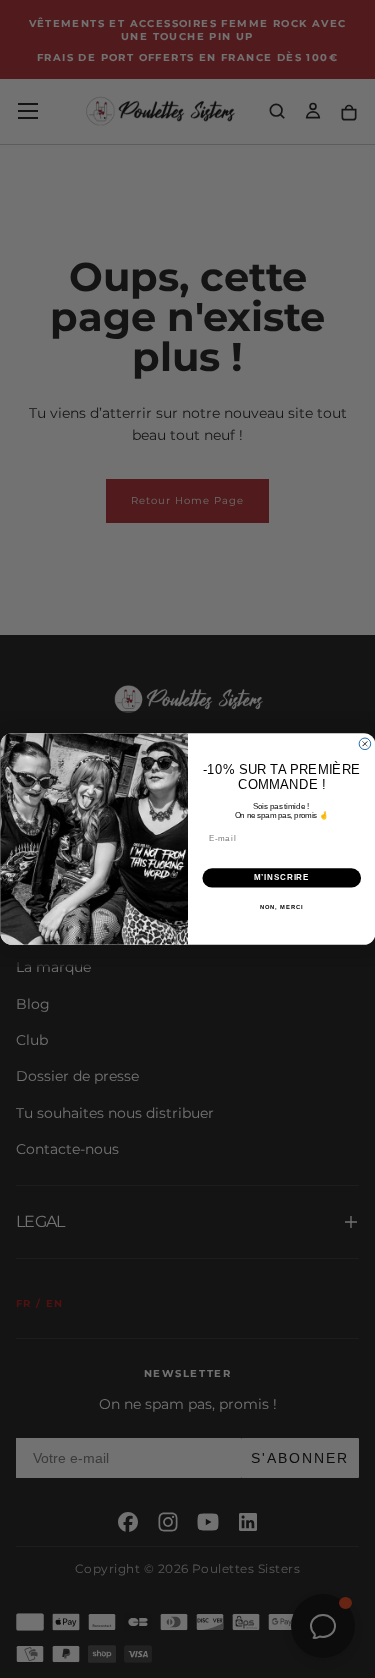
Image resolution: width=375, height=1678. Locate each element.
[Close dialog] (365, 744)
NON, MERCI (281, 906)
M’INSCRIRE (281, 878)
